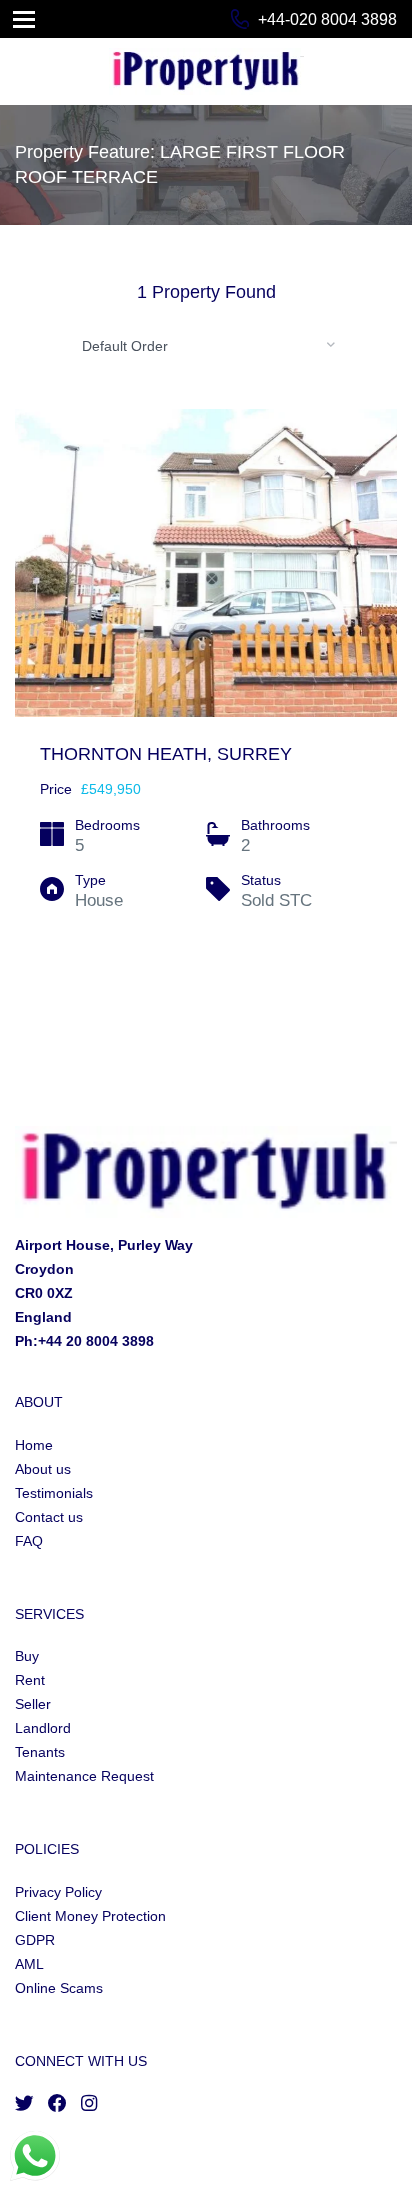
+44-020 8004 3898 (327, 19)
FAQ (29, 1541)
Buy (27, 1656)
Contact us (49, 1517)
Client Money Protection (90, 1916)
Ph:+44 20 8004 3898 (84, 1341)
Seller (33, 1704)
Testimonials (54, 1493)
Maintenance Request (84, 1776)
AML (29, 1964)
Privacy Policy (58, 1892)
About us (43, 1469)
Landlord (43, 1728)
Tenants (40, 1752)
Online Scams (59, 1988)
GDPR (35, 1940)
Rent (30, 1680)
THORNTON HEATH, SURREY (166, 754)
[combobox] (206, 345)
